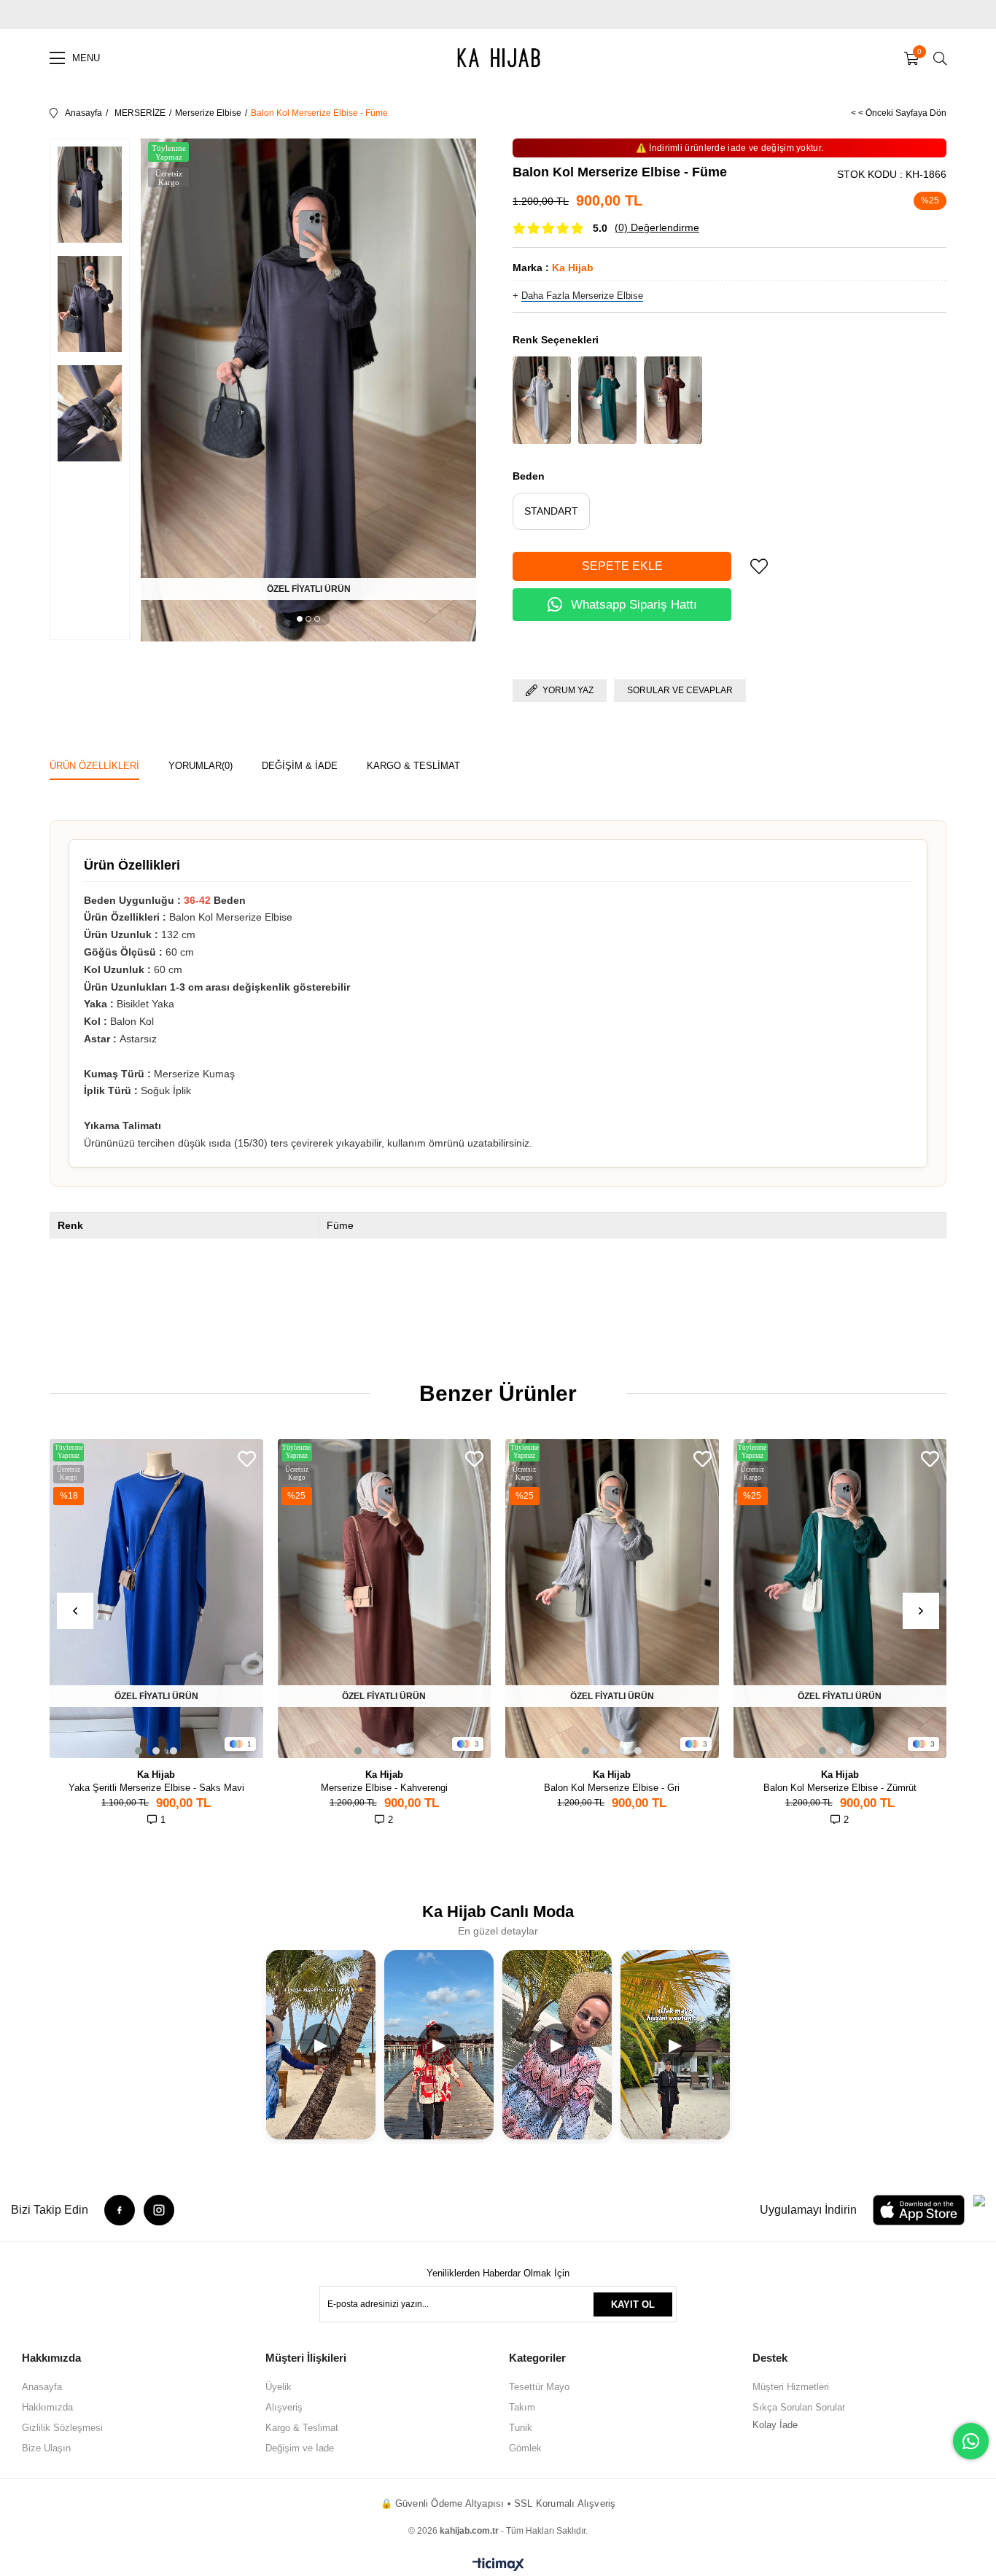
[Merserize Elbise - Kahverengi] (385, 1599)
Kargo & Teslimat (302, 2428)
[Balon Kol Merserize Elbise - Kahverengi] (673, 400)
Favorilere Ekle (247, 1459)
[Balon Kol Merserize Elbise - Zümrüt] (607, 400)
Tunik (521, 2428)
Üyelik (279, 2387)
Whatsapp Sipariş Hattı (634, 605)
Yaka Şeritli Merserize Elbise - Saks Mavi (156, 1788)
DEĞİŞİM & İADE (300, 766)
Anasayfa (42, 2387)
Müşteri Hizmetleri (791, 2387)
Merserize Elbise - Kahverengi (384, 1788)
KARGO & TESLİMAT (413, 766)
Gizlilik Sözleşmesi (62, 2428)
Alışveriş (284, 2407)
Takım (522, 2407)
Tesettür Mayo (539, 2387)
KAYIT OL (633, 2304)
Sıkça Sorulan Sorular (799, 2407)
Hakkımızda (47, 2407)
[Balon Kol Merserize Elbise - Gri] (542, 400)
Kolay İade (775, 2425)
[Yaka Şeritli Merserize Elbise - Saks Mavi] (156, 1599)
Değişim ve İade (300, 2448)
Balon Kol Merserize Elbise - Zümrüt (840, 1788)
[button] (300, 619)
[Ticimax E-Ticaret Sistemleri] (498, 2565)
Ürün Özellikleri (94, 766)
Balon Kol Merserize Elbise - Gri (612, 1788)
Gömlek (525, 2448)
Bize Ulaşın (46, 2448)
